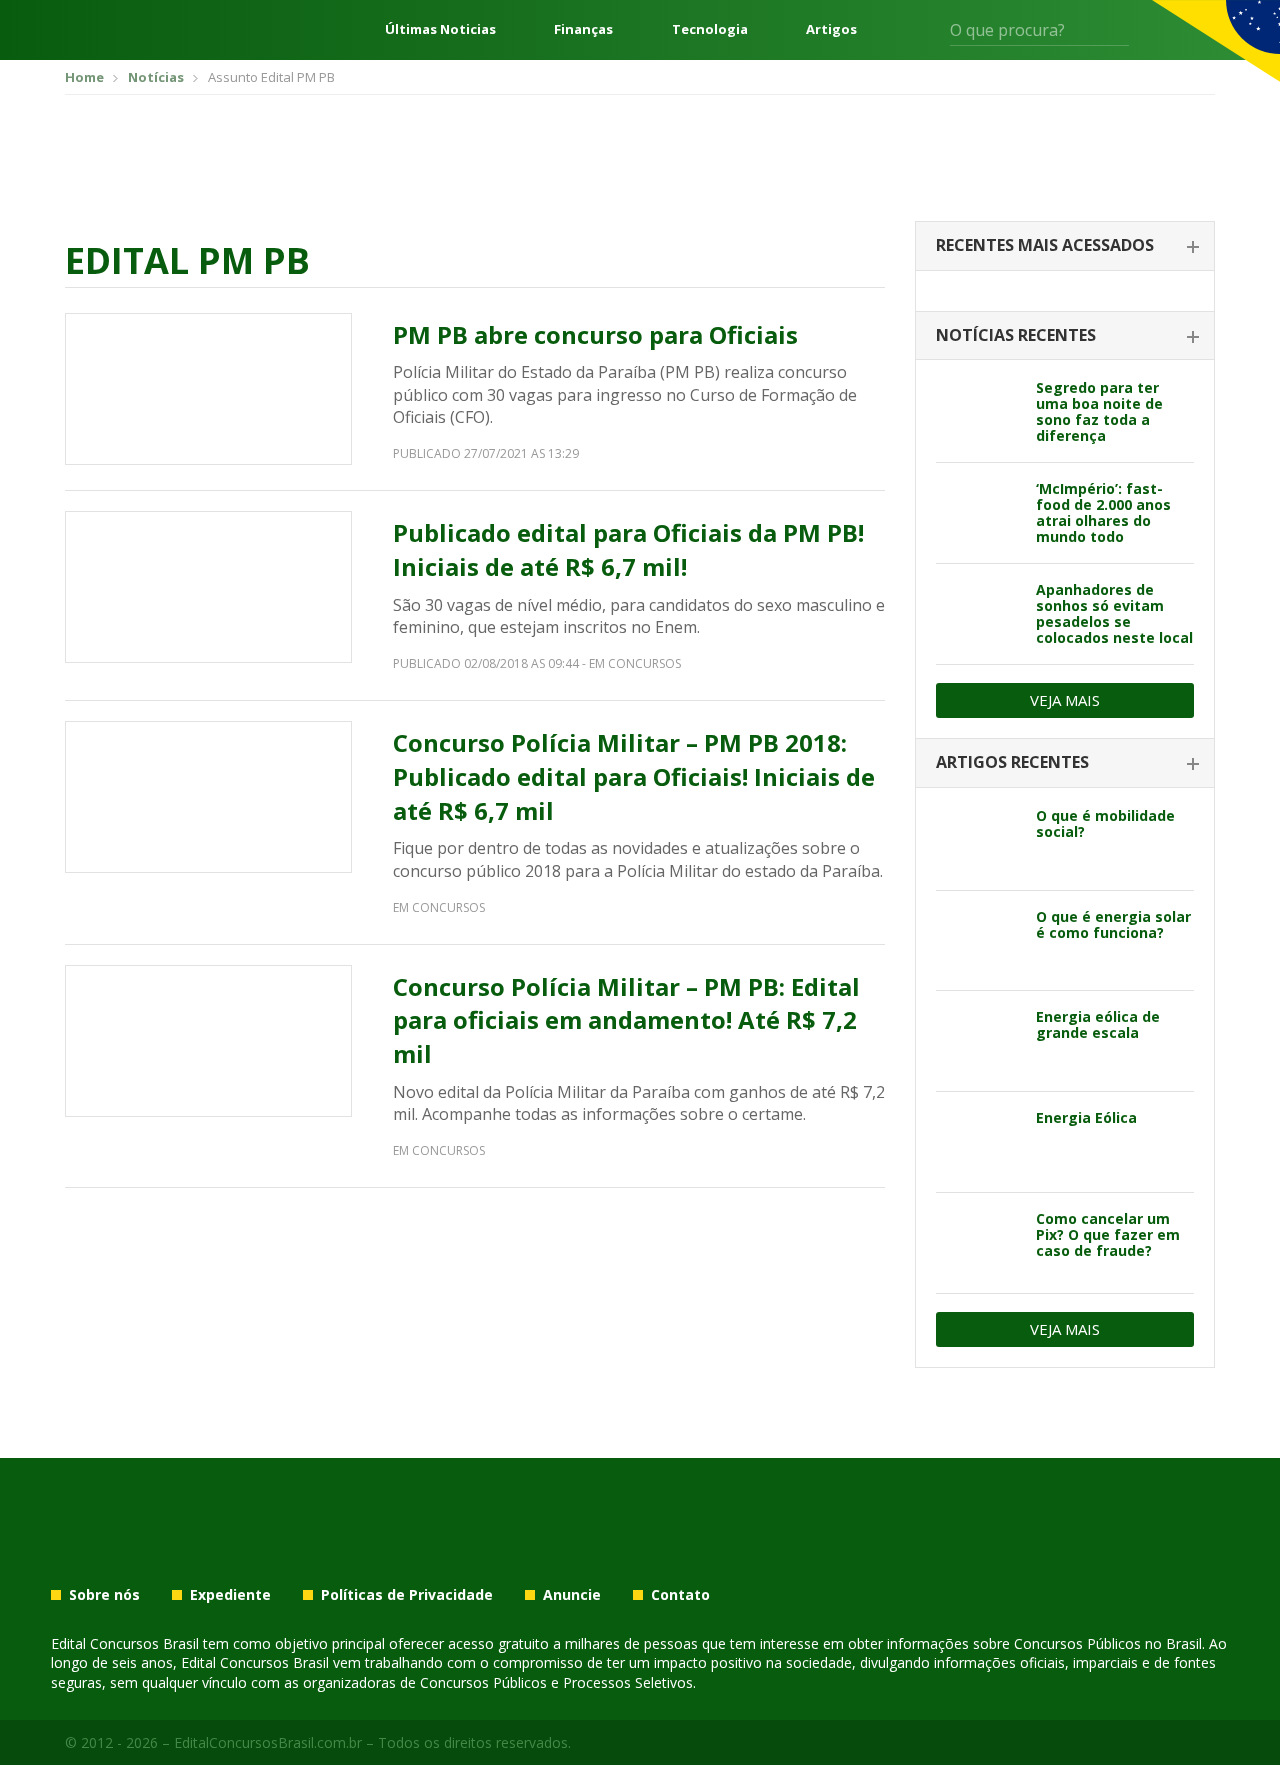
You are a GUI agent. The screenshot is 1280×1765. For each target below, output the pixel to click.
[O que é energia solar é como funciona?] (978, 941)
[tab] (1065, 246)
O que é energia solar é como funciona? (1113, 924)
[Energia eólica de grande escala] (978, 1041)
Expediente (230, 1595)
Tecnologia (710, 29)
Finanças (583, 29)
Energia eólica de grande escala (1098, 1024)
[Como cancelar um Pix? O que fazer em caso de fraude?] (978, 1243)
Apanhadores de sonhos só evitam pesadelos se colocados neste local (1114, 613)
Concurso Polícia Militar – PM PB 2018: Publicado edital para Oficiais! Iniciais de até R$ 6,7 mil (634, 776)
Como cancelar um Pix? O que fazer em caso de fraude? (1108, 1234)
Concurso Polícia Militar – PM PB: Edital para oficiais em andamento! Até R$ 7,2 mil (626, 1020)
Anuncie (572, 1595)
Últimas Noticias (440, 29)
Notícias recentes (1016, 335)
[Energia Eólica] (978, 1142)
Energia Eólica (1086, 1117)
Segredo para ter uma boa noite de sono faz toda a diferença (1099, 411)
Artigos (831, 29)
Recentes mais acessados (1045, 245)
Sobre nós (104, 1595)
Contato (680, 1595)
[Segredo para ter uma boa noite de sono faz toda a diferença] (978, 412)
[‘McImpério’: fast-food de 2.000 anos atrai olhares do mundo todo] (978, 513)
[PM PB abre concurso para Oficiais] (208, 389)
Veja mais (1065, 700)
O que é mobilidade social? (1105, 823)
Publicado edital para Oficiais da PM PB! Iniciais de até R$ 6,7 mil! (628, 549)
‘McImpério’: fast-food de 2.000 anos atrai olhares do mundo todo (1103, 512)
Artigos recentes (1012, 762)
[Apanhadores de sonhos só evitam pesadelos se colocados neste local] (978, 614)
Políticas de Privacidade (407, 1595)
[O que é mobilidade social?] (978, 840)
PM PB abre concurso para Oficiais (595, 334)
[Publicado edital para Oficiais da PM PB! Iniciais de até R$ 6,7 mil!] (208, 587)
